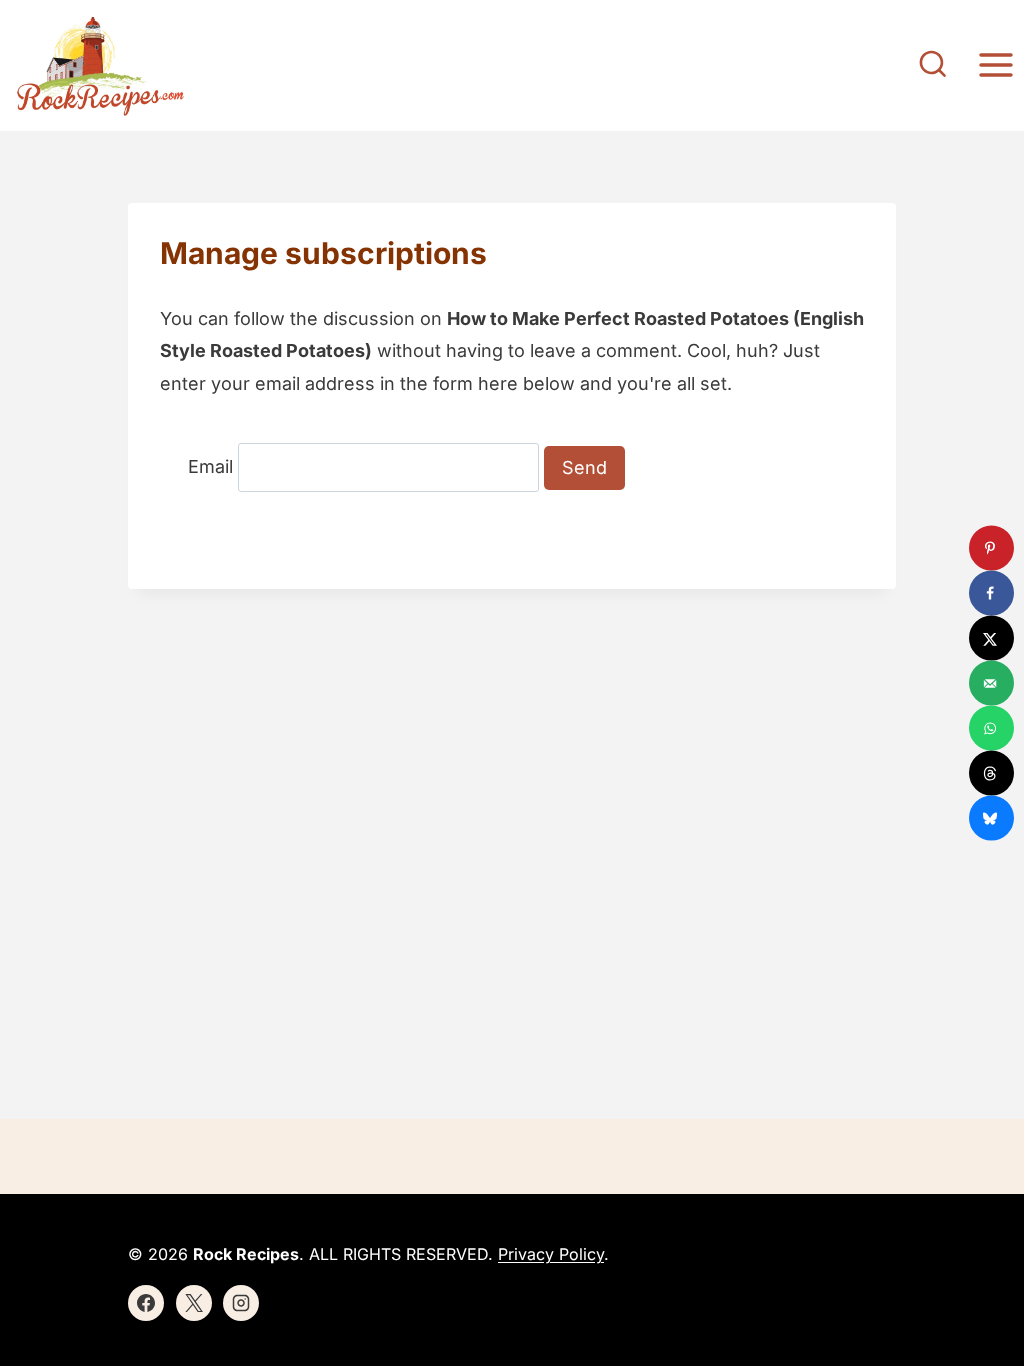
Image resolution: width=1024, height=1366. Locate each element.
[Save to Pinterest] (991, 548)
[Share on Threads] (991, 773)
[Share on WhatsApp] (991, 728)
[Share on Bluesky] (991, 818)
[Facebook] (146, 1303)
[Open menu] (995, 65)
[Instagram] (241, 1303)
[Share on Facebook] (991, 593)
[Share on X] (991, 638)
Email (210, 467)
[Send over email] (991, 683)
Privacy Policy (551, 1254)
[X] (194, 1303)
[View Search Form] (933, 66)
